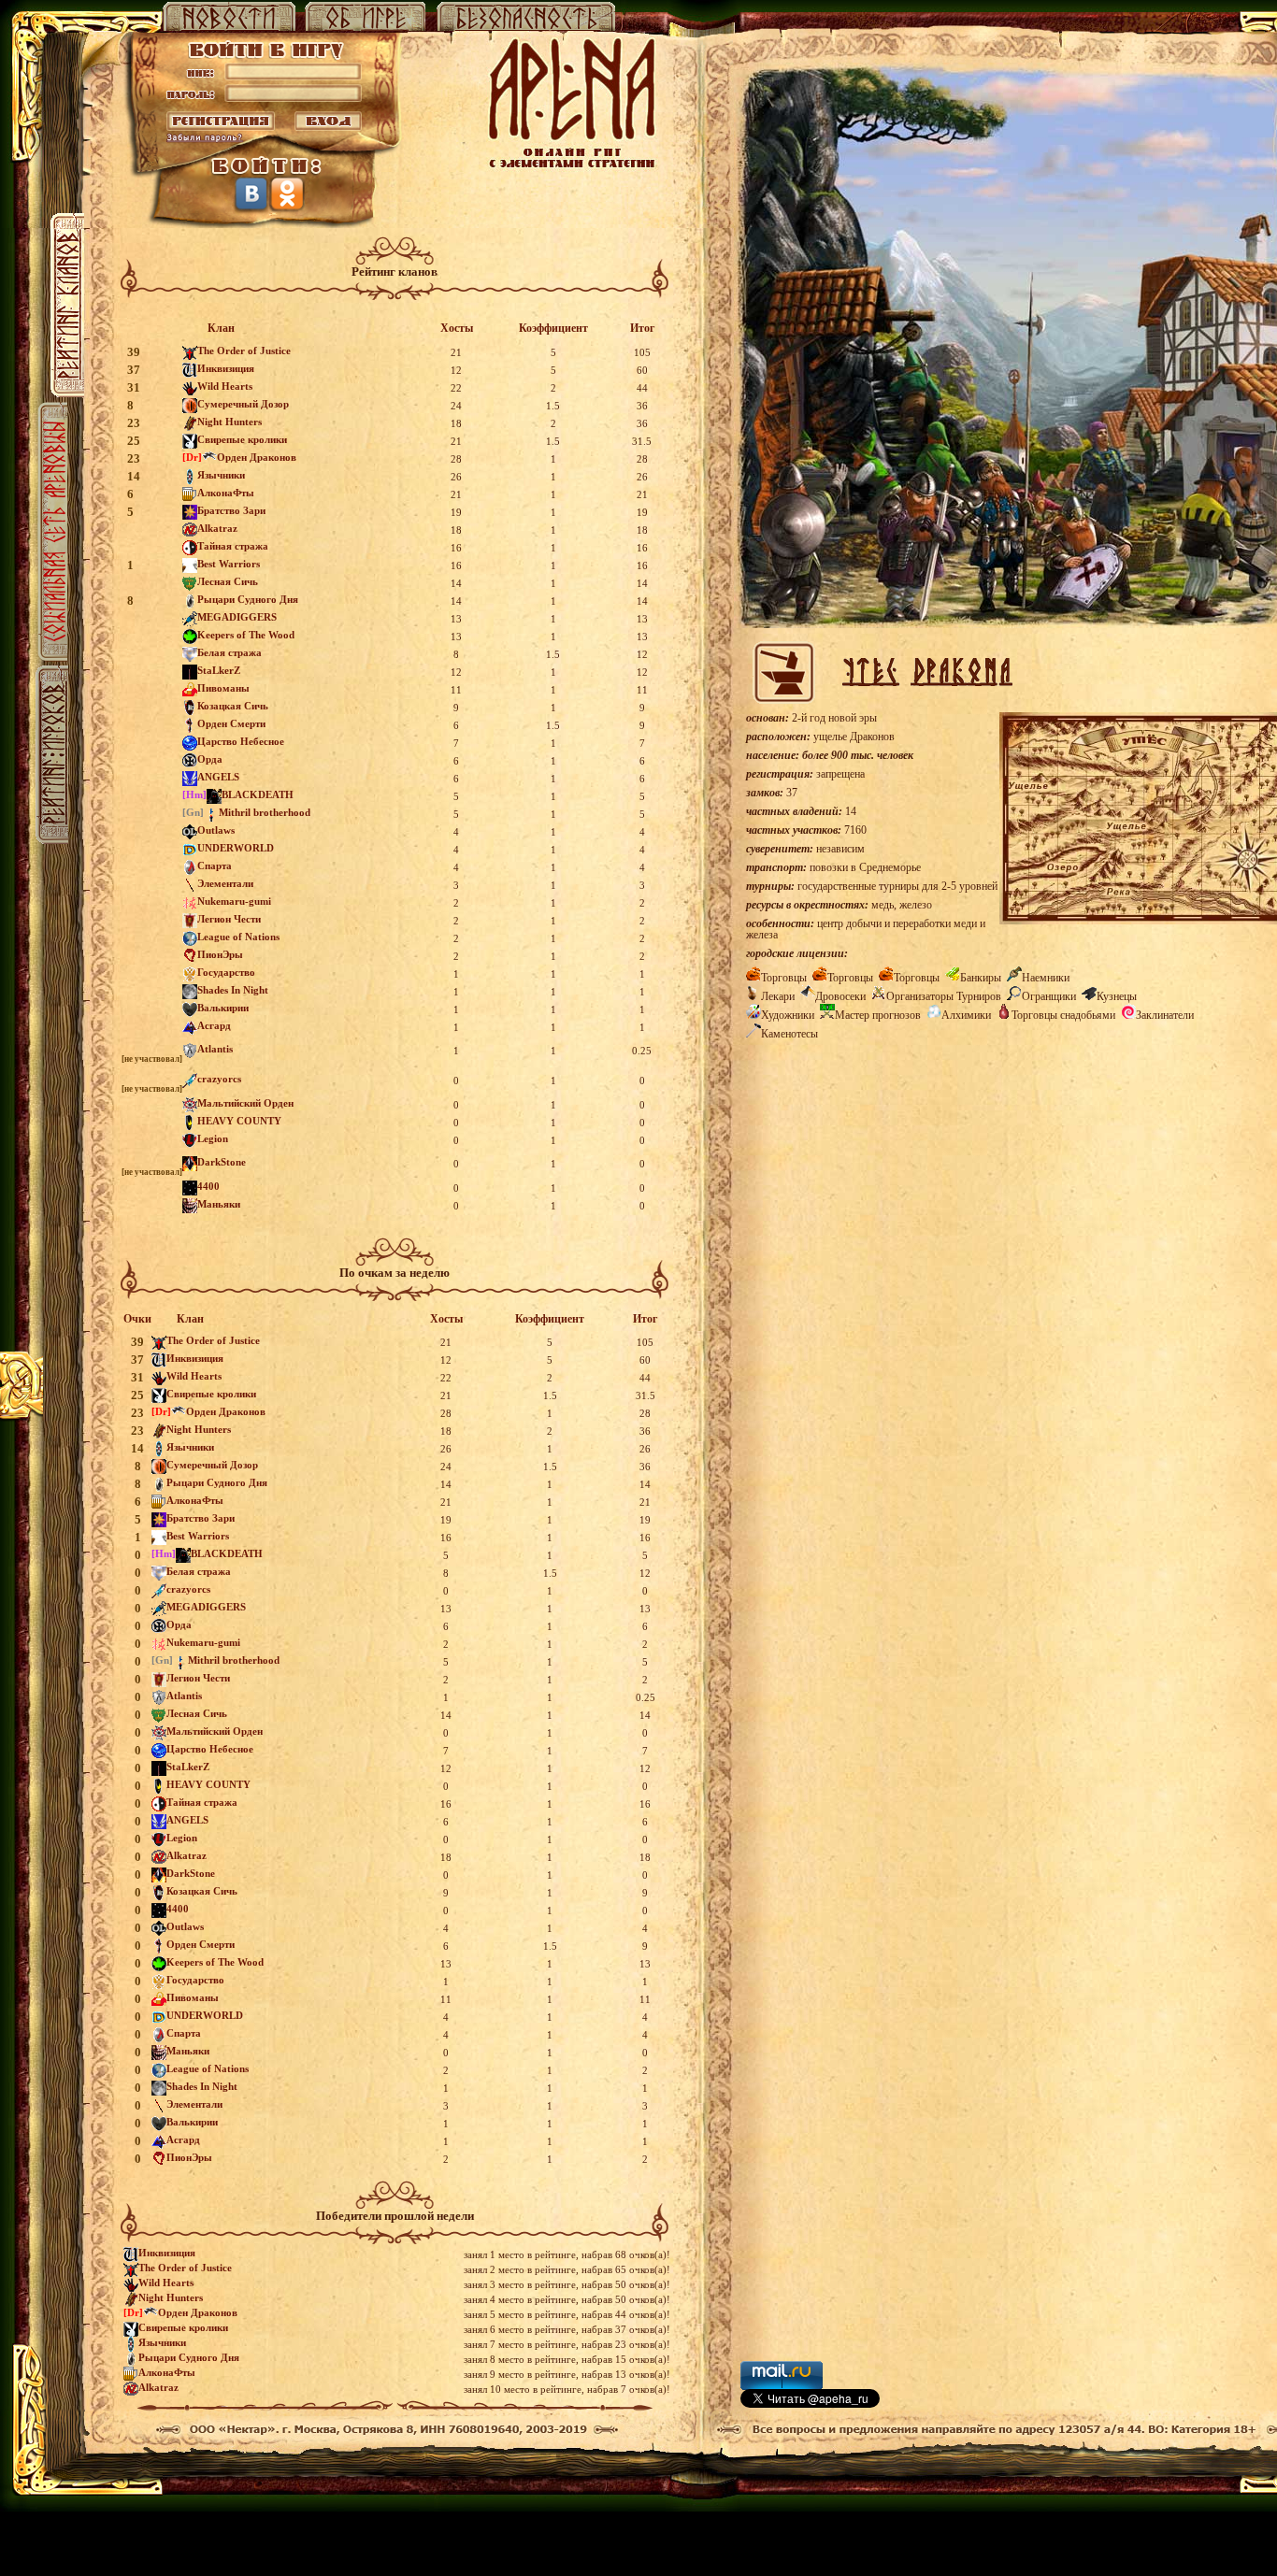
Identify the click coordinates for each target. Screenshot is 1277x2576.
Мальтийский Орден (245, 1103)
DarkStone (222, 1162)
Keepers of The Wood (246, 635)
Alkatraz (217, 528)
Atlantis (215, 1049)
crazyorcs (219, 1079)
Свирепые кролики (242, 439)
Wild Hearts (225, 386)
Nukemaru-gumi (234, 901)
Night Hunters (230, 422)
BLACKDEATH (258, 794)
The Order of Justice (244, 351)
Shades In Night (233, 990)
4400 (208, 1186)
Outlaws (216, 830)
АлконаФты (226, 493)
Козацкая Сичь (233, 706)
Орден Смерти (231, 723)
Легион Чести (229, 919)
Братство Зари (231, 510)
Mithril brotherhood (265, 812)
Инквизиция (226, 368)
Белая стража (230, 652)
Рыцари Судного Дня (248, 599)
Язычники (221, 475)
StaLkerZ (219, 670)
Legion (213, 1138)
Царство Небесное (241, 741)
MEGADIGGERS (237, 617)
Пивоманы (223, 688)
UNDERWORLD (236, 848)
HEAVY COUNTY (239, 1121)
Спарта (215, 866)
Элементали (225, 883)
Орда (210, 759)
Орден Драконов (257, 457)
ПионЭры (220, 954)
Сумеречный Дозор (243, 404)
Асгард (214, 1025)
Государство (226, 972)
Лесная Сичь (228, 581)
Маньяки (219, 1204)
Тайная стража (233, 546)
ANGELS (218, 777)
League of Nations (238, 937)
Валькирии (223, 1008)
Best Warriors (229, 564)
